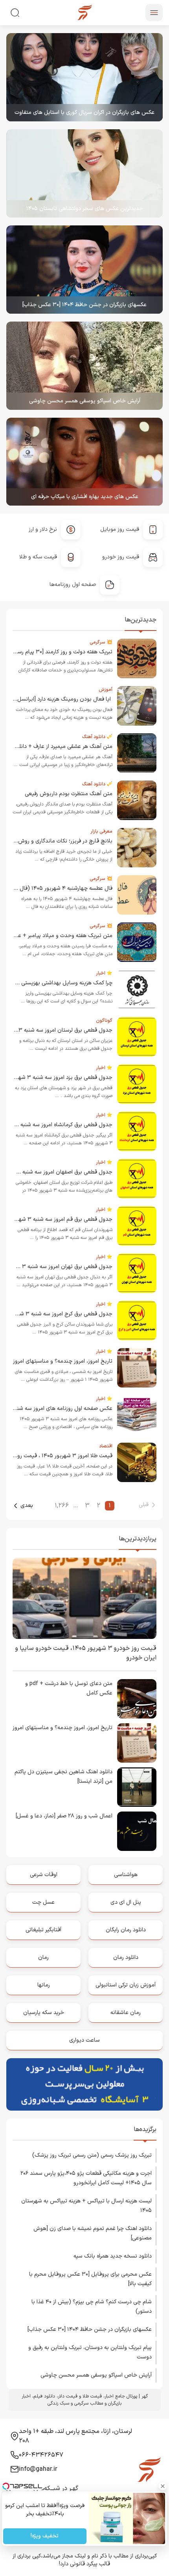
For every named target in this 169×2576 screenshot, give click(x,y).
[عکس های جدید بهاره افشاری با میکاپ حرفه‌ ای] (84, 462)
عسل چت (43, 1902)
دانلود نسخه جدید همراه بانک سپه (113, 2256)
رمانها (44, 1985)
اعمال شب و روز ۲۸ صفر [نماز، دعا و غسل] (64, 1816)
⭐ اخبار (104, 973)
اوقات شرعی (44, 1875)
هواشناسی (126, 1875)
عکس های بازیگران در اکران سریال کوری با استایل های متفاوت (84, 113)
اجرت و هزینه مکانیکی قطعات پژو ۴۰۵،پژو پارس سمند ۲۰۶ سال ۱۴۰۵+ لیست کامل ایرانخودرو (86, 2178)
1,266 (62, 1506)
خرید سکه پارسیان (44, 2013)
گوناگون (104, 1021)
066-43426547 (41, 2455)
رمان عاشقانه (126, 2013)
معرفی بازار (101, 831)
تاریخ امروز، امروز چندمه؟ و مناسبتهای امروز (63, 1361)
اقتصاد (106, 1446)
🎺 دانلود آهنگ (97, 737)
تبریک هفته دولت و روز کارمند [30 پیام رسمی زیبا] (56, 652)
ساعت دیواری (84, 2040)
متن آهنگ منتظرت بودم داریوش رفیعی (69, 794)
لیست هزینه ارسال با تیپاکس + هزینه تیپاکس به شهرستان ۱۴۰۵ (86, 2206)
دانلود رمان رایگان (126, 1930)
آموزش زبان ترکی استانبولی (126, 1985)
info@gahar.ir (38, 2469)
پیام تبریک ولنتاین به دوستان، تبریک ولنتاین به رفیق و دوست (90, 2352)
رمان (43, 1958)
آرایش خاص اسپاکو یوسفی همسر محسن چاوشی (85, 401)
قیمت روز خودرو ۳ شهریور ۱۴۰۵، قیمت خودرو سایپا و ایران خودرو (86, 1653)
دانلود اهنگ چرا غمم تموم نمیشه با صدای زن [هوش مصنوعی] (93, 2233)
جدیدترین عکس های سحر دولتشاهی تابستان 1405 (85, 209)
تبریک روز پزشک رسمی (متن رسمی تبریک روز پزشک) (92, 2155)
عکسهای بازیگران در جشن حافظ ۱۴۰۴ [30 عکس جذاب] (84, 305)
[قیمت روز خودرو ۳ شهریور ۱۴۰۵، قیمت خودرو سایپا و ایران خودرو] (84, 1598)
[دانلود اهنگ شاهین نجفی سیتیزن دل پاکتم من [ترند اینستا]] (137, 1787)
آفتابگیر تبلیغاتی (43, 1930)
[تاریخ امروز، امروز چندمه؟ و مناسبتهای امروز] (137, 1743)
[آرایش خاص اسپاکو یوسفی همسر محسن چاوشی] (84, 366)
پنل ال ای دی (126, 1902)
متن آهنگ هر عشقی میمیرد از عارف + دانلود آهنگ (56, 747)
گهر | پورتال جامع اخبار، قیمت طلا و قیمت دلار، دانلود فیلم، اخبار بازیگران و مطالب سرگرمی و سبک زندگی (85, 2400)
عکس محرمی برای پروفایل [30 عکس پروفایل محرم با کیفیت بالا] (90, 2279)
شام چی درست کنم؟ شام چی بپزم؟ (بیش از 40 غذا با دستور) (92, 2307)
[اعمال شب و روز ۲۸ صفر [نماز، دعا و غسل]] (137, 1831)
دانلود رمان (126, 1958)
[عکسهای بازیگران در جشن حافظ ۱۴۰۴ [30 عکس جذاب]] (84, 270)
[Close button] (163, 2486)
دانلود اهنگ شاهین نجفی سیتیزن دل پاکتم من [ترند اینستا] (63, 1777)
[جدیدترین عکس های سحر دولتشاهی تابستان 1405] (84, 173)
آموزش (106, 690)
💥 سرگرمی (101, 642)
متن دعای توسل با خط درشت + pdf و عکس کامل (69, 1688)
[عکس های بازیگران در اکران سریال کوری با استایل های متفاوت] (84, 77)
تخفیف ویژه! (45, 2536)
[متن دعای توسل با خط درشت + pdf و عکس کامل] (137, 1699)
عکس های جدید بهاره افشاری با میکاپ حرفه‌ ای (85, 497)
